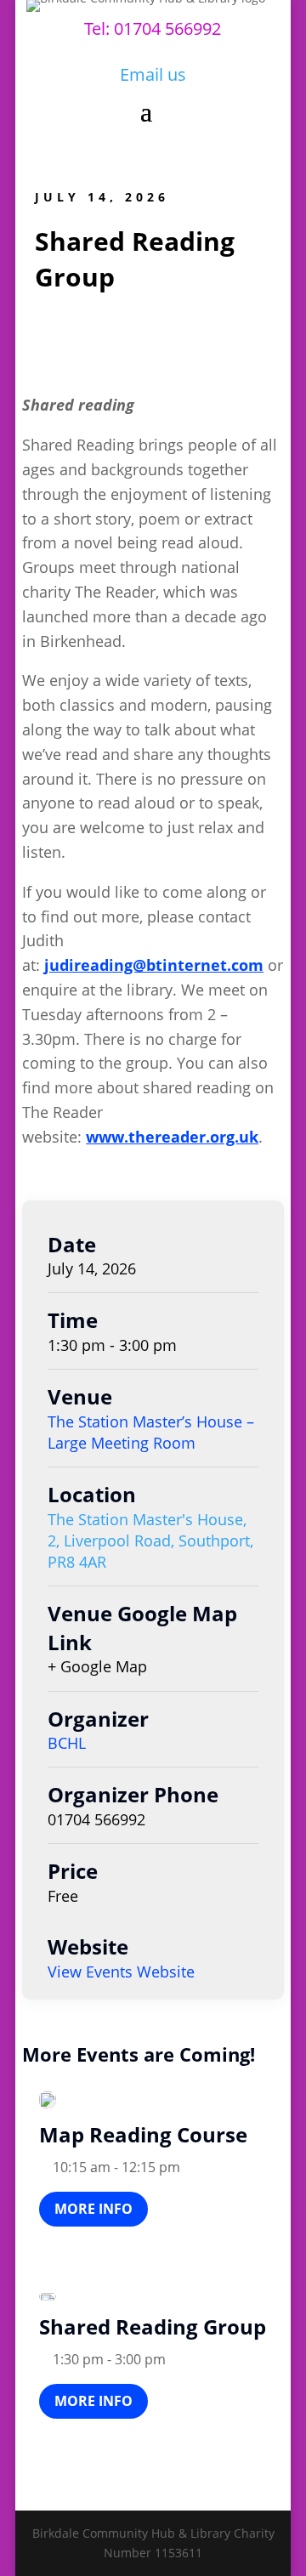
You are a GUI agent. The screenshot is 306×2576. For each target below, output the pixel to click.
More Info (93, 2209)
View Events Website (121, 1972)
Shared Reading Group (153, 2326)
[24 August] (48, 2100)
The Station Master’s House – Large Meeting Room (151, 1432)
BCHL (67, 1743)
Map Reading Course (143, 2134)
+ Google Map (97, 1666)
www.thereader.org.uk (172, 1137)
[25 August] (48, 2297)
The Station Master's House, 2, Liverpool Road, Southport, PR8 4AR (150, 1540)
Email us (153, 74)
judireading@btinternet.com (154, 965)
